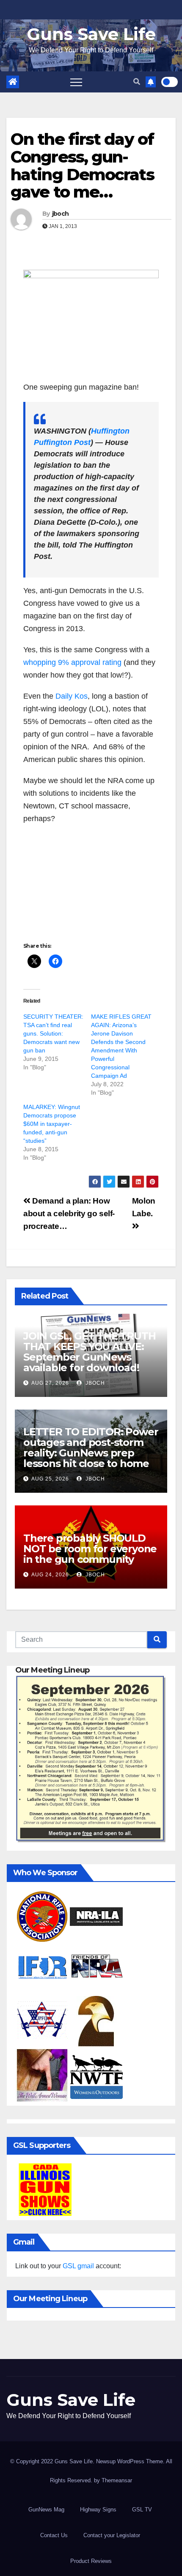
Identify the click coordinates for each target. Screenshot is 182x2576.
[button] (137, 82)
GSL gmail (78, 2266)
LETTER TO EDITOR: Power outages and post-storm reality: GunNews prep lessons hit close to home (91, 1448)
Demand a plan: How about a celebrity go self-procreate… (69, 1213)
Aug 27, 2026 (50, 1383)
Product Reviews (91, 2561)
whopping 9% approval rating (72, 662)
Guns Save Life (91, 34)
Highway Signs (98, 2510)
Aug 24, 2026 (50, 1575)
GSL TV (142, 2510)
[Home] (13, 82)
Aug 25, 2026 (50, 1479)
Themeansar (117, 2480)
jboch (61, 214)
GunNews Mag (46, 2510)
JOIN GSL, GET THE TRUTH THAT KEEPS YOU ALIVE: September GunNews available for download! (89, 1352)
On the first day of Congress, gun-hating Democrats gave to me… (82, 165)
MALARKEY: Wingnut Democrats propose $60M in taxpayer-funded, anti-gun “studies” (52, 1124)
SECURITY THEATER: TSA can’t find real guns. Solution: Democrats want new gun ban (53, 1033)
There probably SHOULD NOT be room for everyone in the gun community (90, 1549)
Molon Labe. (144, 1207)
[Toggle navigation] (76, 82)
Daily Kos (72, 696)
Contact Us (54, 2535)
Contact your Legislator (112, 2535)
